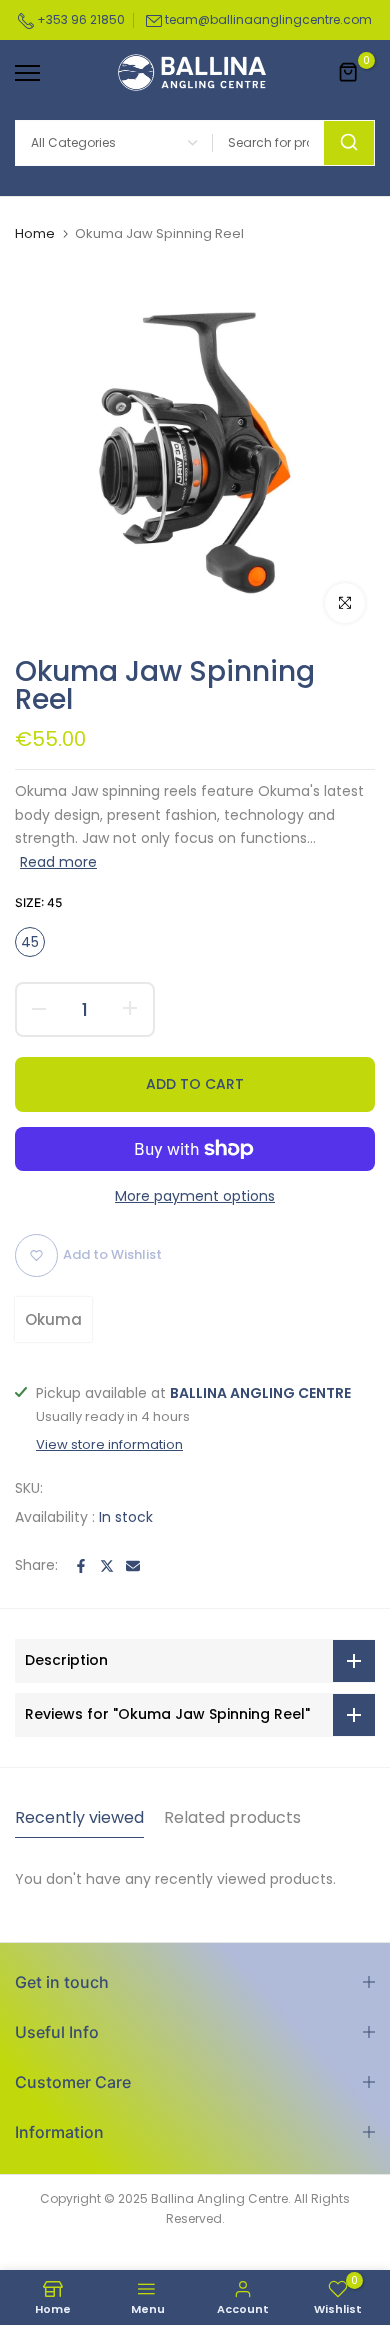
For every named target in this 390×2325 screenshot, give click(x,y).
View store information (109, 1445)
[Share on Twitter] (107, 1566)
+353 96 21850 (79, 19)
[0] (349, 73)
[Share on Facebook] (81, 1566)
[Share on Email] (133, 1566)
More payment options (195, 1196)
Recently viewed (79, 1817)
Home (35, 234)
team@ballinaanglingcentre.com (268, 19)
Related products (232, 1817)
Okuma (53, 1319)
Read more (58, 862)
